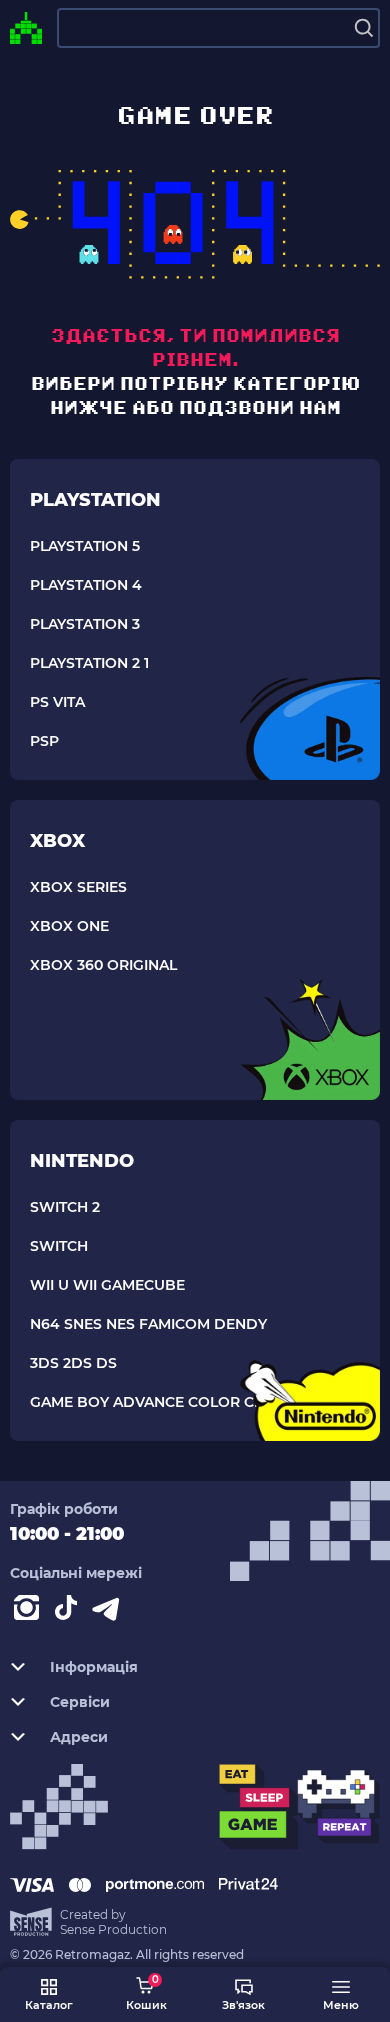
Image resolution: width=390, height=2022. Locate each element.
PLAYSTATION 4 (86, 585)
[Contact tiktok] (70, 1612)
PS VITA (57, 702)
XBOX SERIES (78, 887)
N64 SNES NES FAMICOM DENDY (148, 1324)
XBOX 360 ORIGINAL (103, 965)
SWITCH (59, 1246)
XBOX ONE (69, 926)
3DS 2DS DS (73, 1363)
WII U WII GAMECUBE (107, 1285)
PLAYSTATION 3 (85, 624)
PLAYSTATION (95, 500)
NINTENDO (82, 1161)
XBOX (57, 841)
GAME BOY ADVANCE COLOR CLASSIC (167, 1402)
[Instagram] (30, 1612)
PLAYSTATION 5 (85, 546)
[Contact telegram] (110, 1612)
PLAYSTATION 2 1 (89, 663)
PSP (44, 741)
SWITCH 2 (65, 1207)
